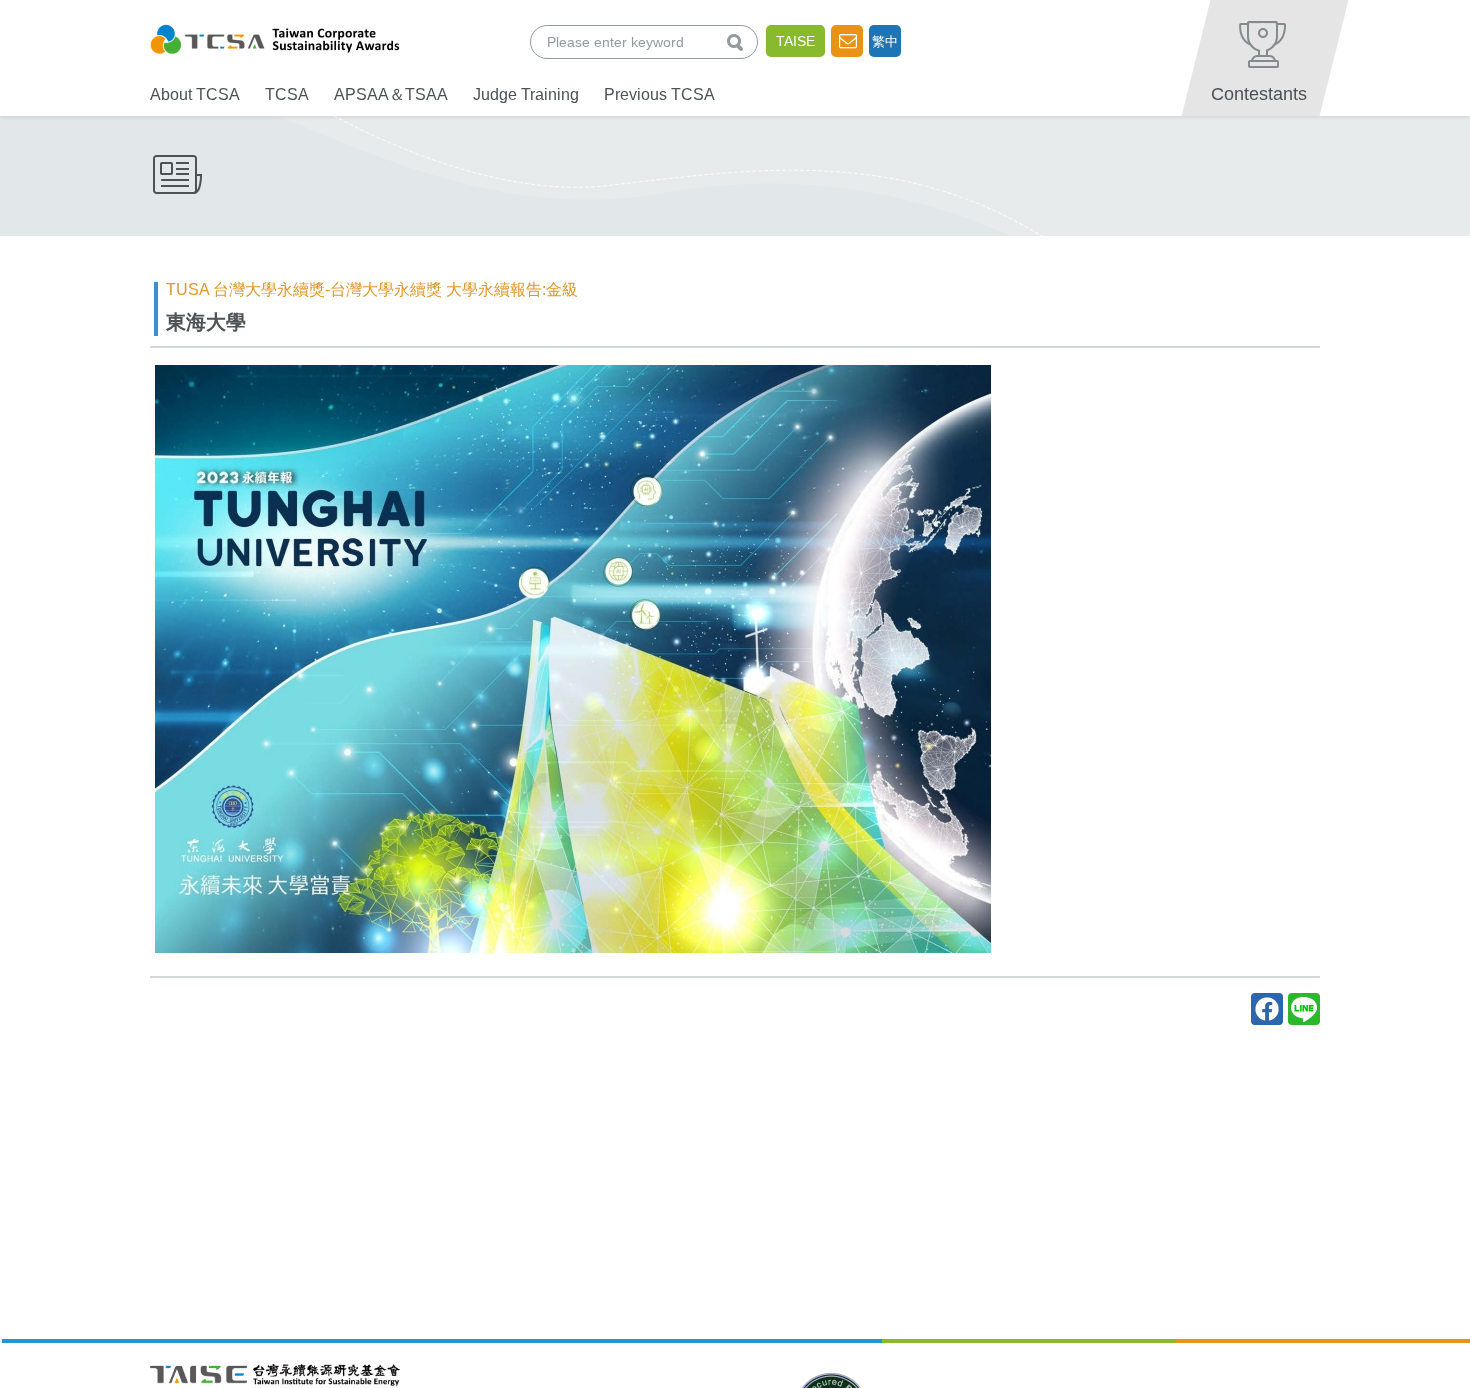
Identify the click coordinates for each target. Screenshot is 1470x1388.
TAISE (795, 41)
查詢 (739, 41)
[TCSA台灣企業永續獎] (275, 36)
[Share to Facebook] (1267, 1009)
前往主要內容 (63, 13)
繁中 (885, 41)
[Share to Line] (1304, 1009)
